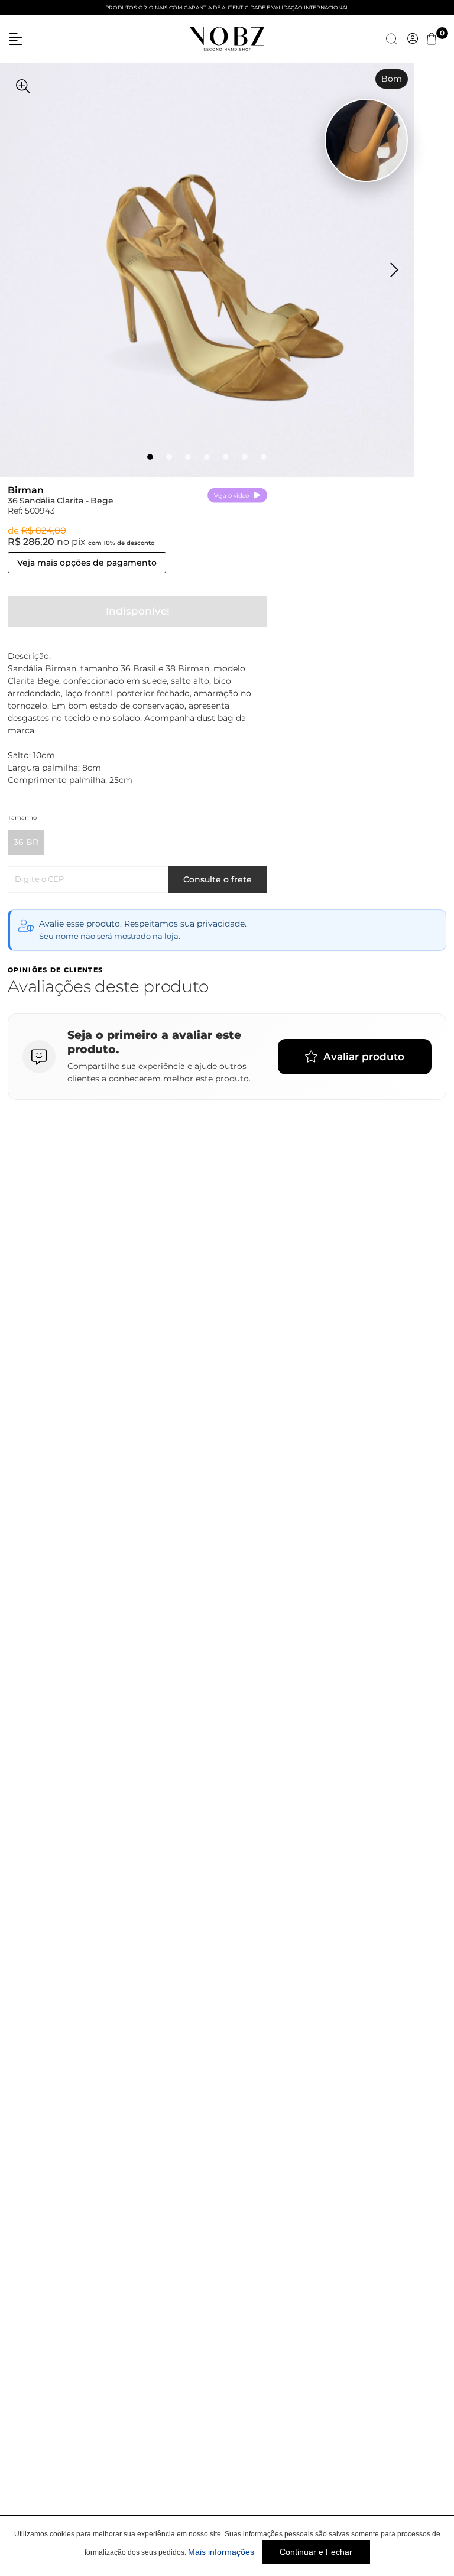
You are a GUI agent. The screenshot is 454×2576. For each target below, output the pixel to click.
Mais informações (221, 2552)
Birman (26, 490)
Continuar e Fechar (316, 2552)
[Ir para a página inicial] (227, 38)
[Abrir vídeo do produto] (366, 140)
